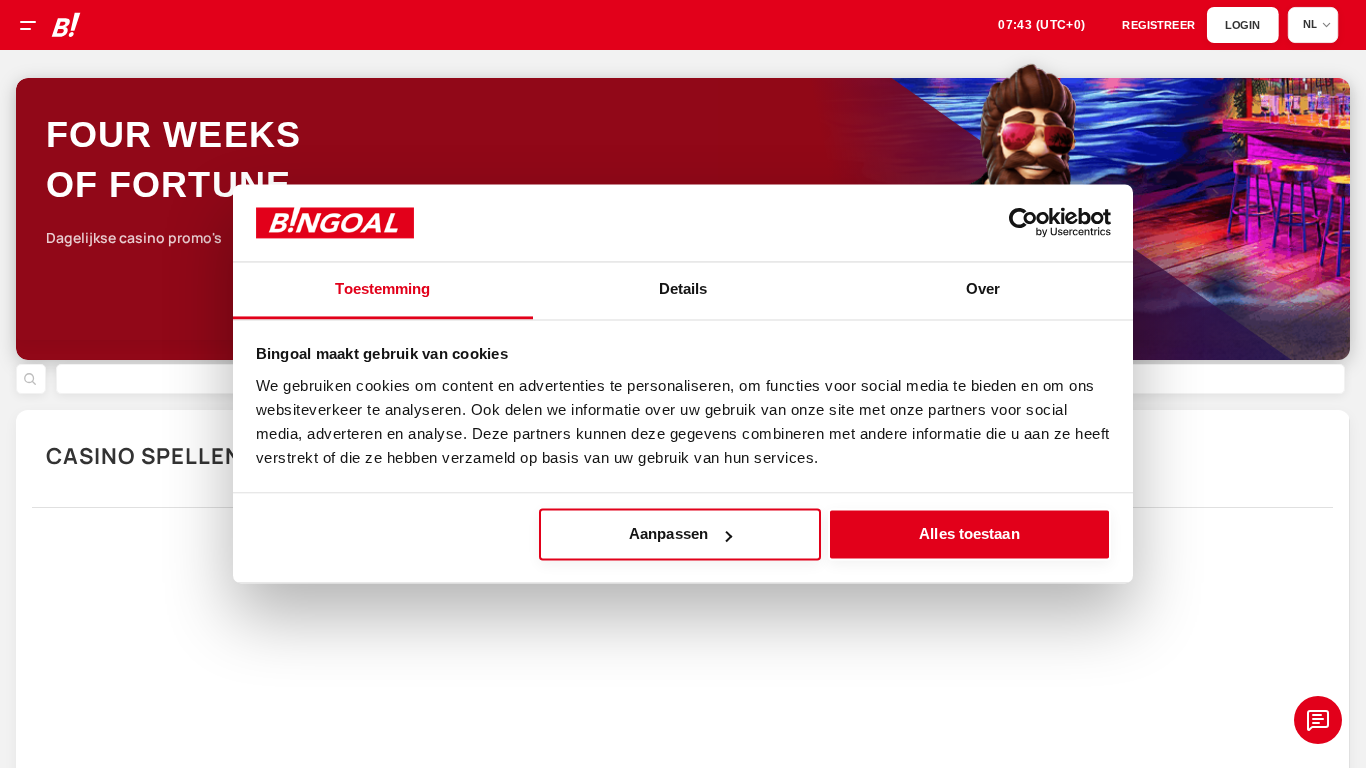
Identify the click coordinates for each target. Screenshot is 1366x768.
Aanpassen (668, 534)
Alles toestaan (969, 534)
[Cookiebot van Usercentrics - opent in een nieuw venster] (1023, 223)
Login (1242, 25)
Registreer (1158, 25)
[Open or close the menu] (35, 28)
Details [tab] (683, 288)
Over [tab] (983, 288)
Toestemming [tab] (382, 288)
